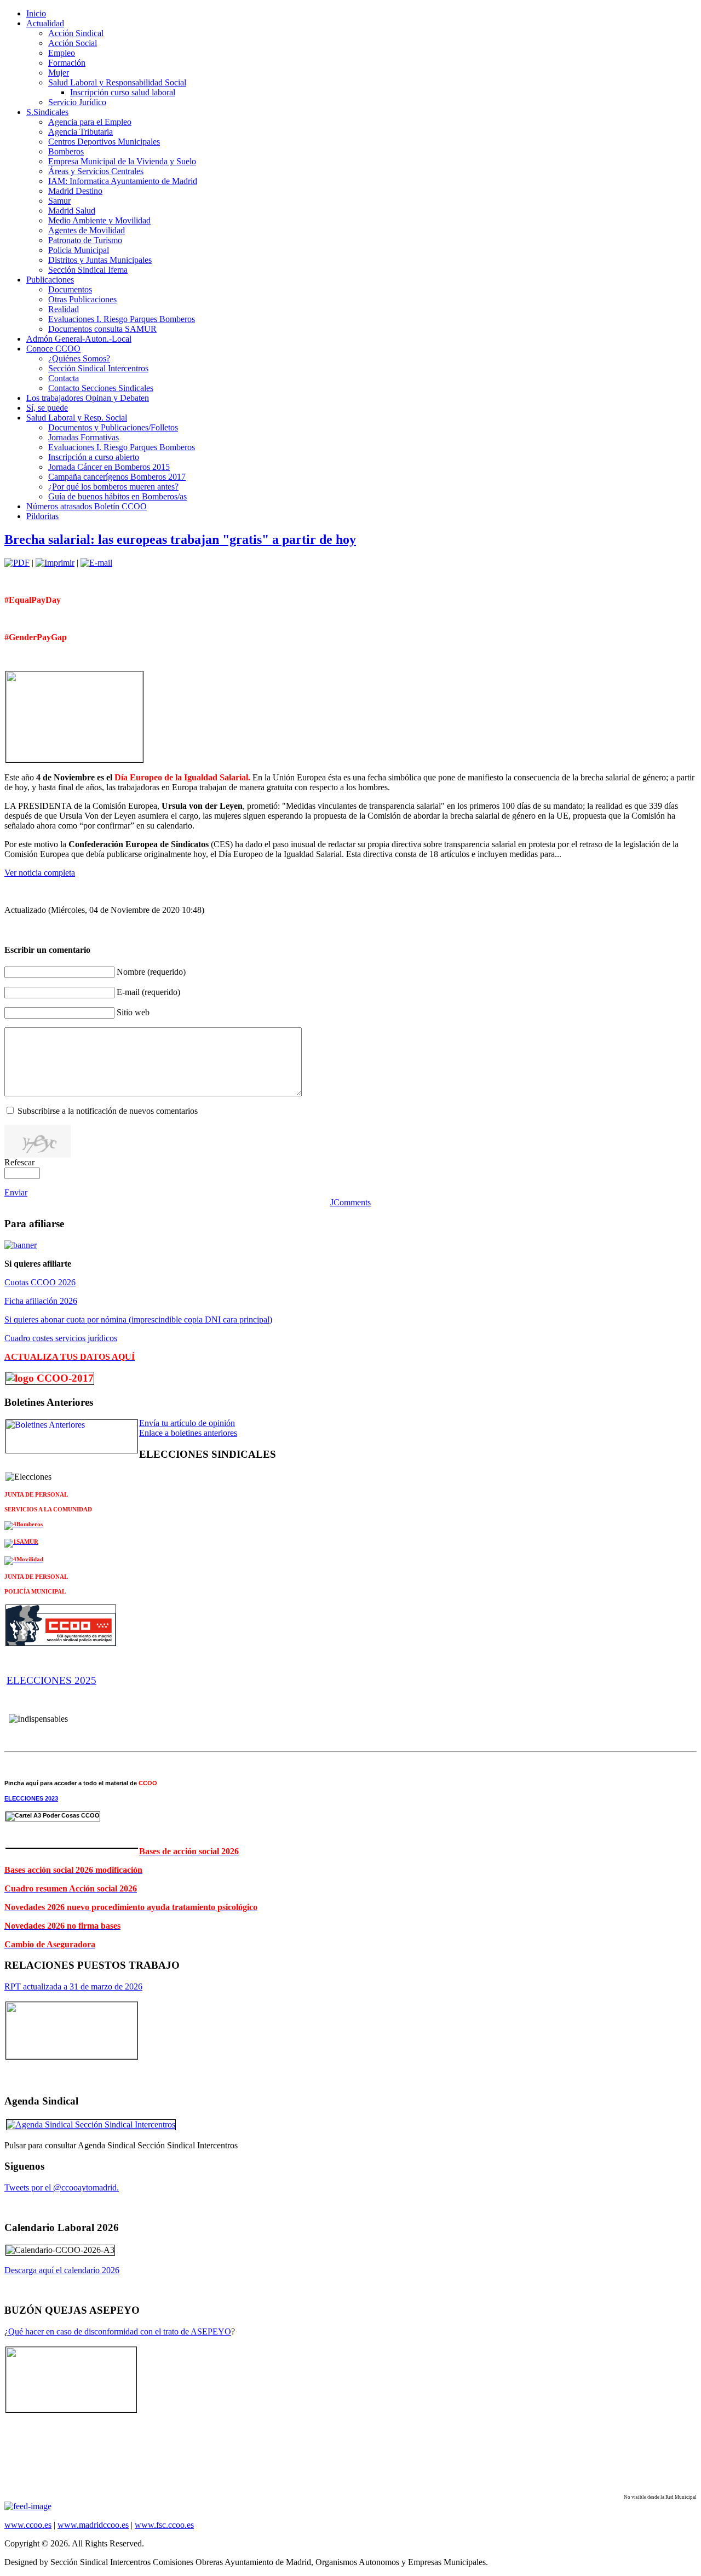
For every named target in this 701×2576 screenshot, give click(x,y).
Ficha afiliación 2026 (41, 1301)
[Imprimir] (55, 563)
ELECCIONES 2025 (51, 1680)
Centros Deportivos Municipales (104, 142)
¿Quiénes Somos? (79, 358)
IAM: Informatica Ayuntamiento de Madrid (123, 181)
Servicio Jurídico (77, 102)
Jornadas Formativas (84, 437)
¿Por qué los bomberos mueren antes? (113, 487)
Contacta (64, 378)
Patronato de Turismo (85, 240)
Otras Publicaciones (82, 299)
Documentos (70, 289)
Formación (67, 63)
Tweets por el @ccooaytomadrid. (62, 2187)
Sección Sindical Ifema (88, 270)
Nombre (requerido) (151, 972)
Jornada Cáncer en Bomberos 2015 (109, 467)
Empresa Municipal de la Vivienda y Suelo (122, 161)
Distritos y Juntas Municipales (100, 260)
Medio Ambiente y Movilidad (99, 220)
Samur (59, 201)
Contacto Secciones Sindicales (101, 388)
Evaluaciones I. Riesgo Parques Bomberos (122, 319)
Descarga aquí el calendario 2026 (62, 2270)
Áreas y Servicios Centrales (96, 171)
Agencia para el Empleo (90, 122)
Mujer (59, 73)
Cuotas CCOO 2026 (40, 1282)
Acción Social (73, 43)
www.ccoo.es (28, 2525)
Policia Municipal (79, 250)
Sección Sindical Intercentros (98, 368)
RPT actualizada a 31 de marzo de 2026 (73, 1986)
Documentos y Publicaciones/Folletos (113, 427)
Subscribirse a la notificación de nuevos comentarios (108, 1111)
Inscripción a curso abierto (94, 457)
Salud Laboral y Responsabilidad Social (117, 82)
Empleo (62, 53)
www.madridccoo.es (93, 2525)
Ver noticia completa (40, 873)
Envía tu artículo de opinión (187, 1423)
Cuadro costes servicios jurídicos (61, 1338)
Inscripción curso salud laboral (123, 92)
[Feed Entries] (28, 2506)
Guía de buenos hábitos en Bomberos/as (117, 496)
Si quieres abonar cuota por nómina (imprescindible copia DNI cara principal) (138, 1319)
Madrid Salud (72, 211)
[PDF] (17, 563)
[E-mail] (96, 563)
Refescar (19, 1162)
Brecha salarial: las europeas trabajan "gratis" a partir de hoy (180, 539)
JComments (350, 1202)
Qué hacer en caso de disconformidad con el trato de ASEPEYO (120, 2331)
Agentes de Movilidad (87, 230)
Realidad (64, 309)
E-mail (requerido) (148, 992)
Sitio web (133, 1012)
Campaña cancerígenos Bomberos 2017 (117, 477)
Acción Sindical (76, 33)
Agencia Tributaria (81, 132)
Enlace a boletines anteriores (188, 1433)
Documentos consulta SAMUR (102, 329)
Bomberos (66, 151)
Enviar (16, 1192)
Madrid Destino (75, 191)
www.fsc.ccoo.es (164, 2525)
